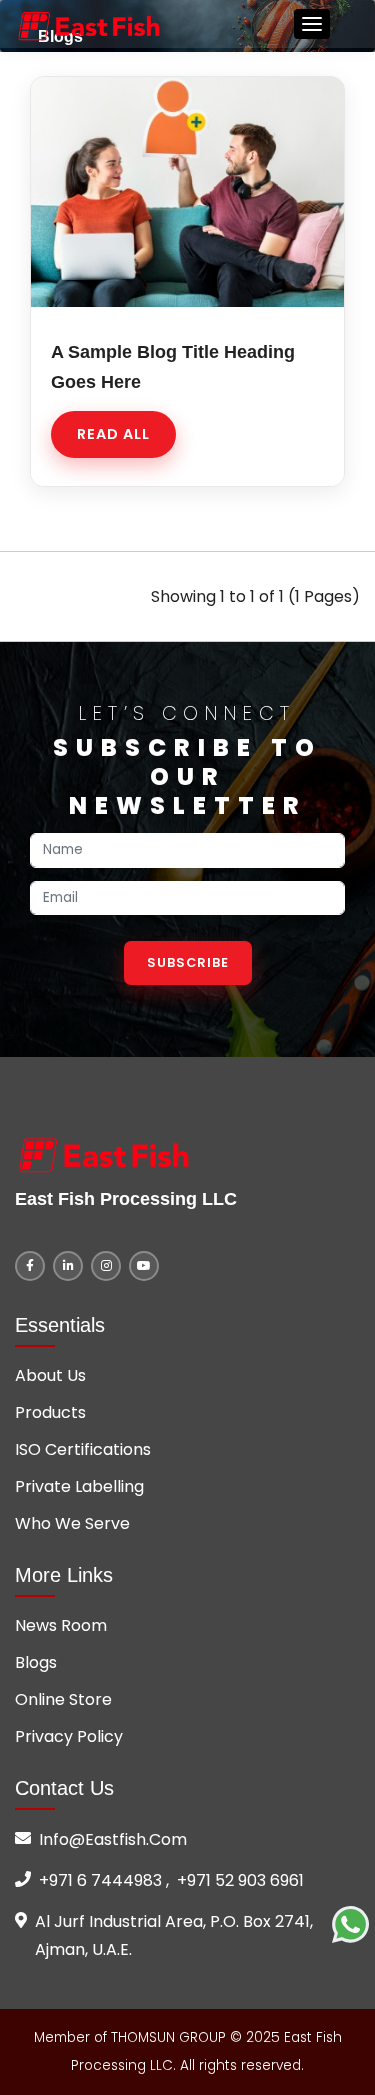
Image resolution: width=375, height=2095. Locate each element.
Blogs (36, 1662)
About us (50, 1375)
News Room (61, 1625)
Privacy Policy (69, 1736)
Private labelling (79, 1486)
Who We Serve (72, 1523)
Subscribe (188, 962)
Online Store (63, 1699)
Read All (113, 434)
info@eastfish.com (113, 1839)
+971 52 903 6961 (240, 1880)
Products (50, 1412)
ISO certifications (83, 1449)
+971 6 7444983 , (104, 1880)
